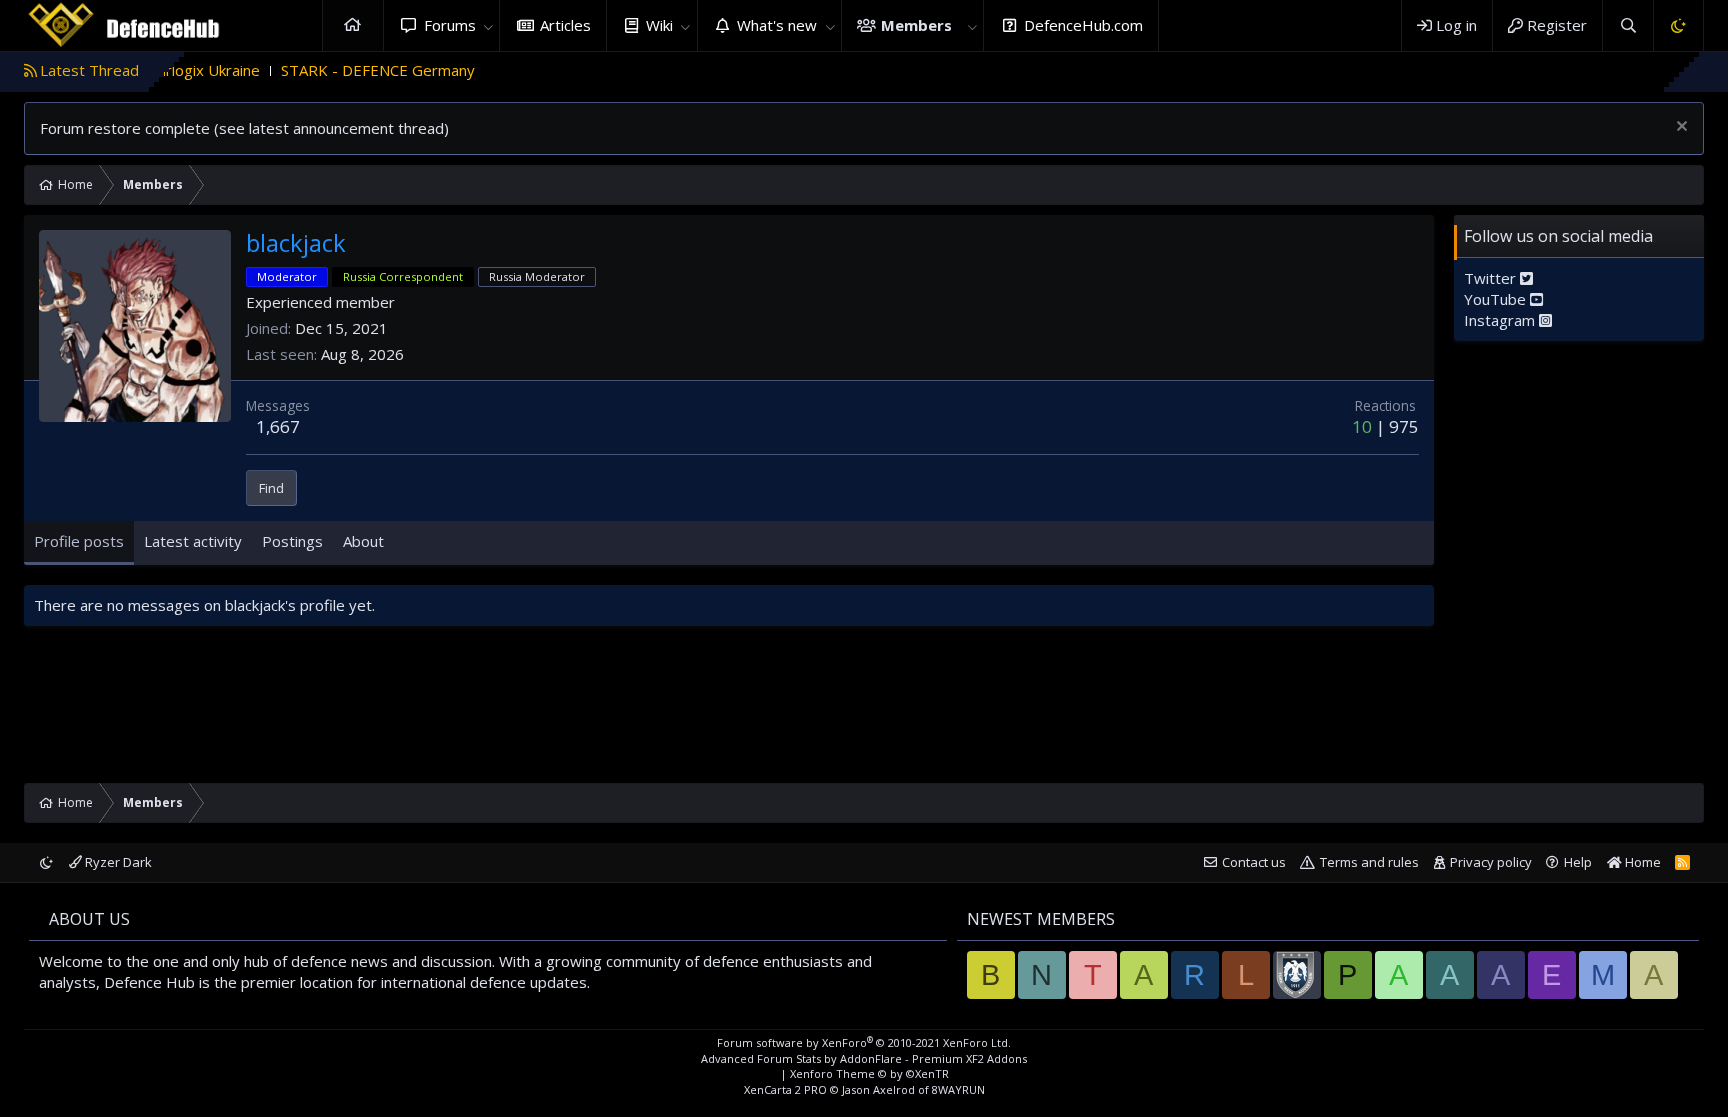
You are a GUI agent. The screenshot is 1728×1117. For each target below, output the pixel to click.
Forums (450, 25)
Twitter (1492, 278)
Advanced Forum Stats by (864, 1058)
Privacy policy (1491, 862)
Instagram (1501, 320)
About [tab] (363, 541)
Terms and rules (1369, 862)
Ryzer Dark (117, 862)
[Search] (1627, 25)
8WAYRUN (958, 1089)
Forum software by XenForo (864, 1042)
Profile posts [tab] (79, 541)
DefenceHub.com (1083, 25)
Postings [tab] (292, 541)
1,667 (278, 426)
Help (1578, 862)
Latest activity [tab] (193, 541)
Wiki (659, 25)
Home (353, 25)
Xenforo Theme (869, 1073)
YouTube (1497, 299)
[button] (488, 25)
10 (1362, 426)
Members (916, 25)
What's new (777, 25)
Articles (565, 25)
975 (1404, 426)
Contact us (1254, 862)
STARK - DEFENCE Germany (342, 70)
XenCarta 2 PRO (785, 1089)
